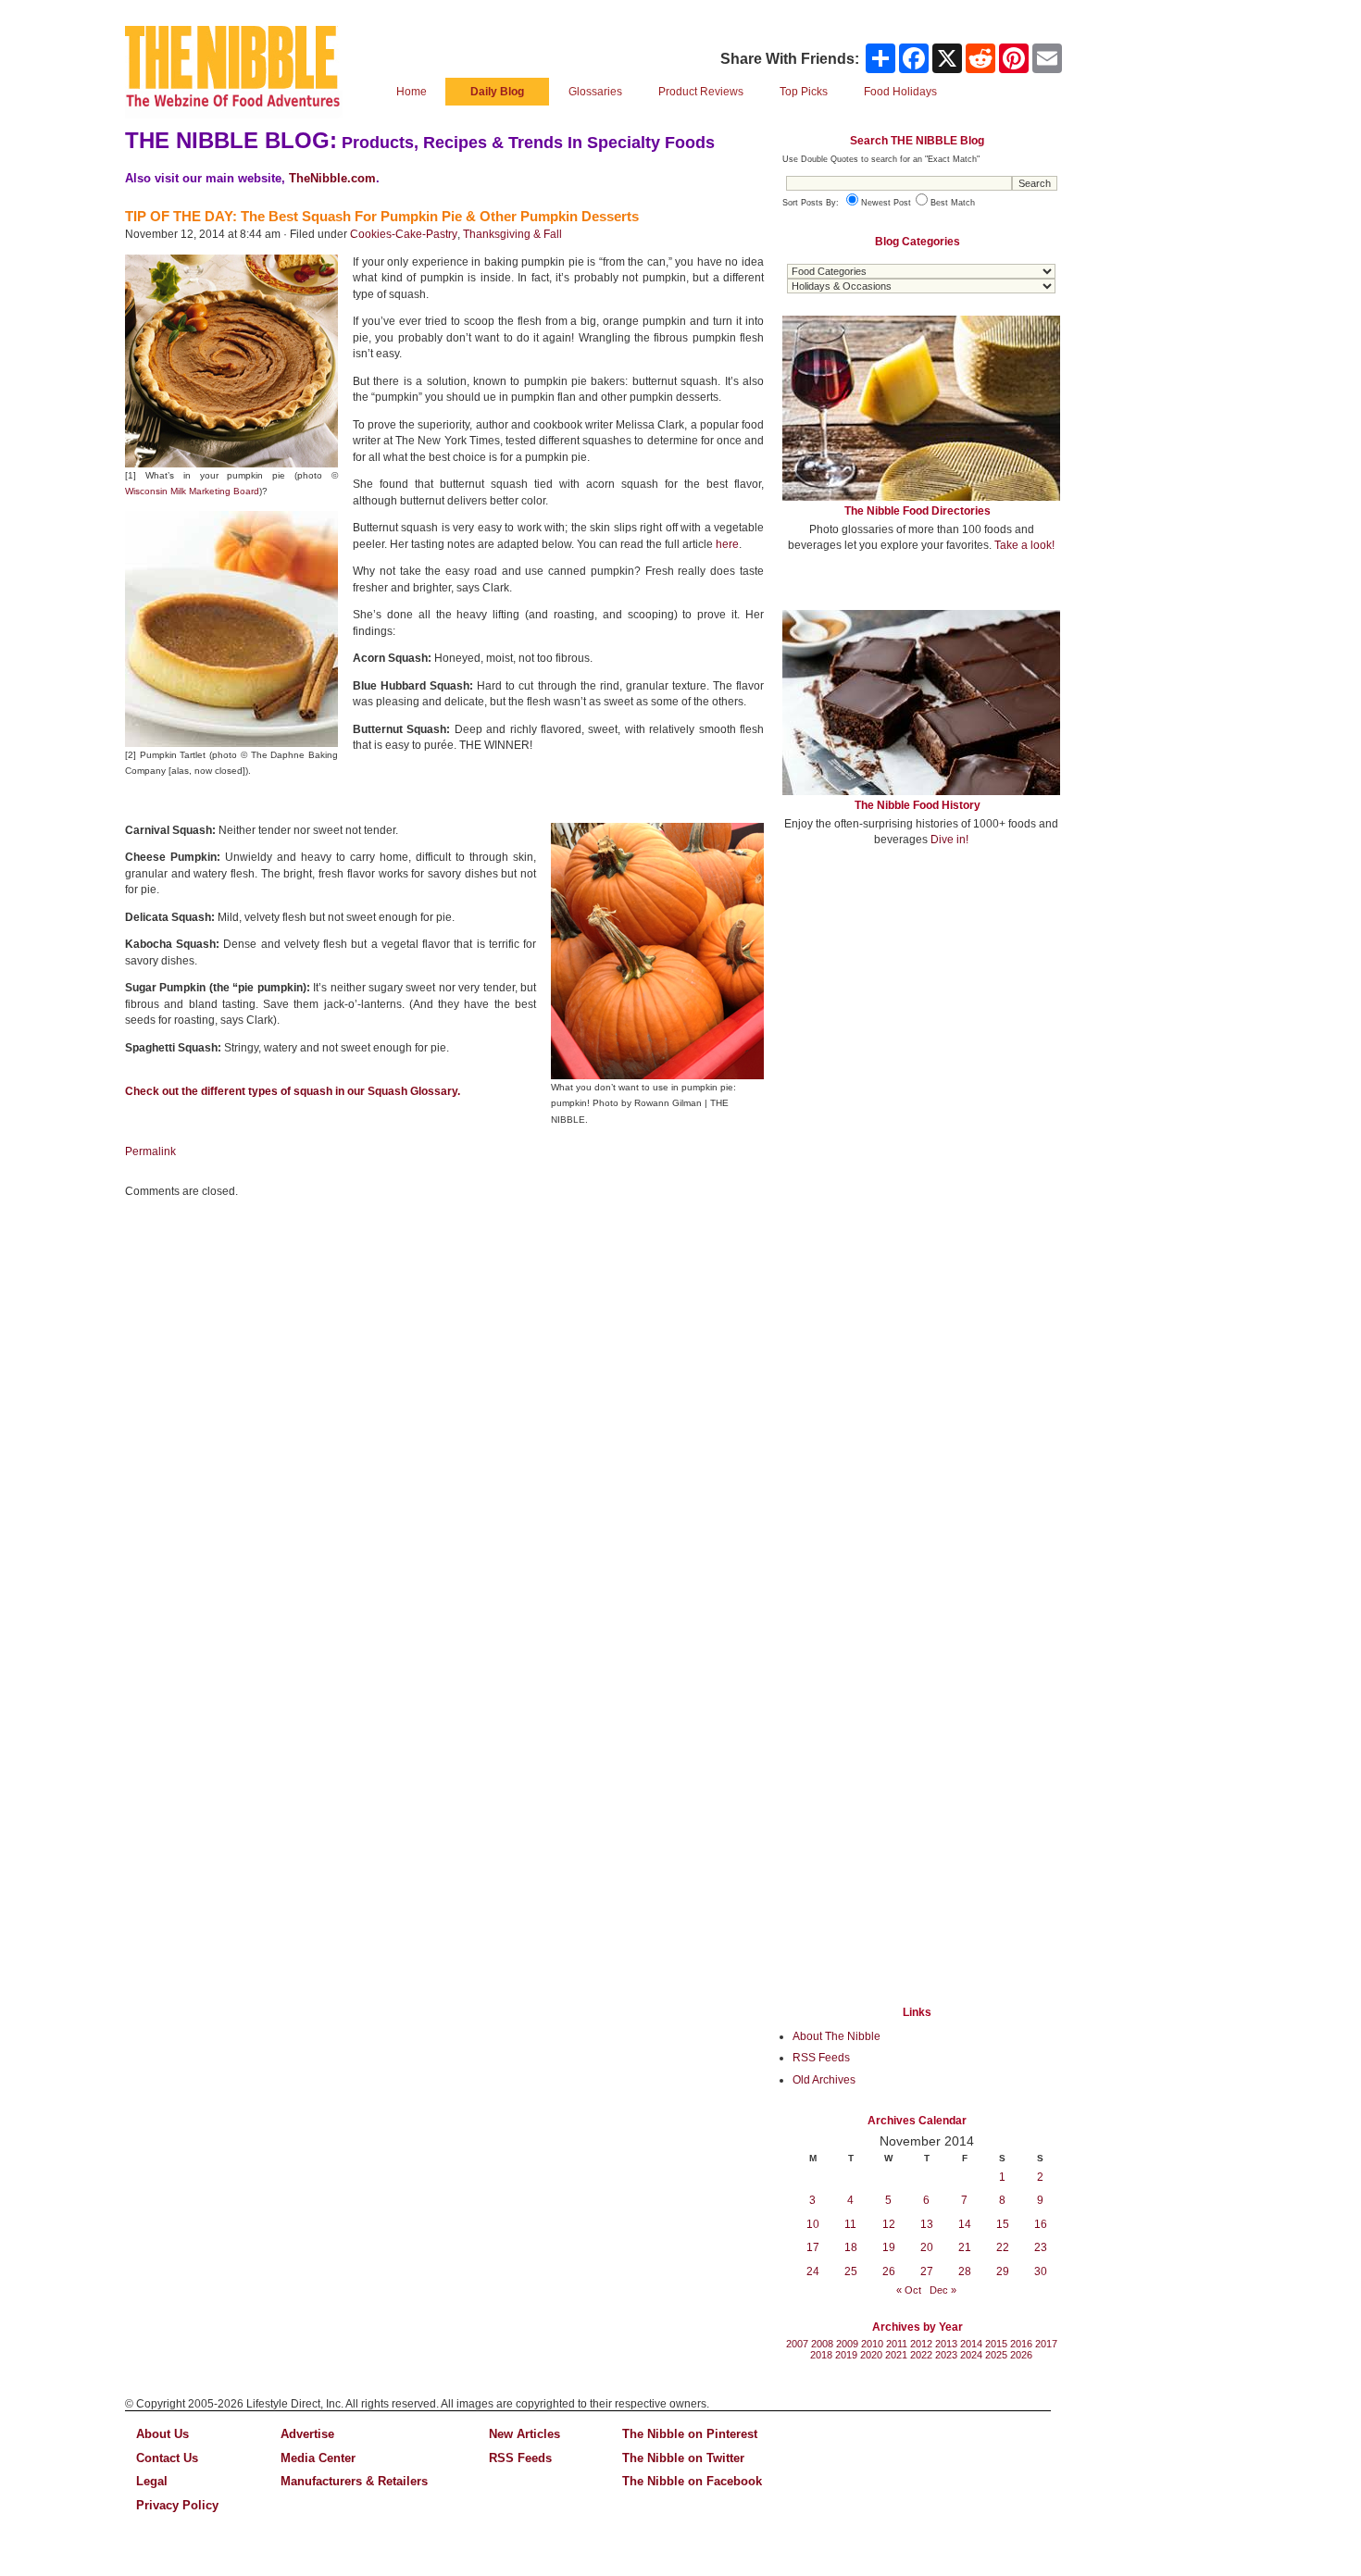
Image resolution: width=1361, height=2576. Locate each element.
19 (889, 2247)
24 (813, 2271)
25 (851, 2271)
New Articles (524, 2434)
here (727, 544)
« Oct (909, 2290)
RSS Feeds (821, 2058)
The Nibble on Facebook (692, 2481)
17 (813, 2247)
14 (965, 2224)
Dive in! (949, 840)
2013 (946, 2344)
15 (1003, 2224)
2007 (797, 2344)
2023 (946, 2355)
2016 (1021, 2344)
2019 (846, 2355)
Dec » (943, 2290)
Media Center (318, 2458)
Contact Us (167, 2458)
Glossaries (595, 92)
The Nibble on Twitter (683, 2458)
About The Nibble (837, 2036)
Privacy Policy (177, 2505)
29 (1003, 2271)
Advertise (307, 2434)
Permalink (150, 1151)
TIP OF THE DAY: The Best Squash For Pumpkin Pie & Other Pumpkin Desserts (382, 216)
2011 (897, 2344)
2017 (1046, 2344)
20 (927, 2247)
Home (412, 92)
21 (965, 2247)
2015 (996, 2344)
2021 (896, 2355)
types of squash (290, 1091)
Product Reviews (701, 92)
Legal (152, 2481)
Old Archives (824, 2080)
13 (927, 2224)
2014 (971, 2344)
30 (1041, 2271)
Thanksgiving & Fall (512, 234)
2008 (822, 2344)
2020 (871, 2355)
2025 (996, 2355)
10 (813, 2224)
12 (889, 2224)
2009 (847, 2344)
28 (965, 2271)
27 (927, 2271)
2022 (921, 2355)
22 (1003, 2247)
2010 (872, 2344)
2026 (1021, 2355)
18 (851, 2247)
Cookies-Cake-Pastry (404, 234)
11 (850, 2224)
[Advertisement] (921, 998)
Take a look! (1024, 545)
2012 (921, 2344)
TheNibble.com (332, 178)
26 (889, 2271)
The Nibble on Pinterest (690, 2434)
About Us (162, 2434)
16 (1041, 2224)
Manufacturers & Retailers (354, 2481)
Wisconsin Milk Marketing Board (192, 491)
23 (1041, 2247)
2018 (821, 2355)
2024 (971, 2355)
